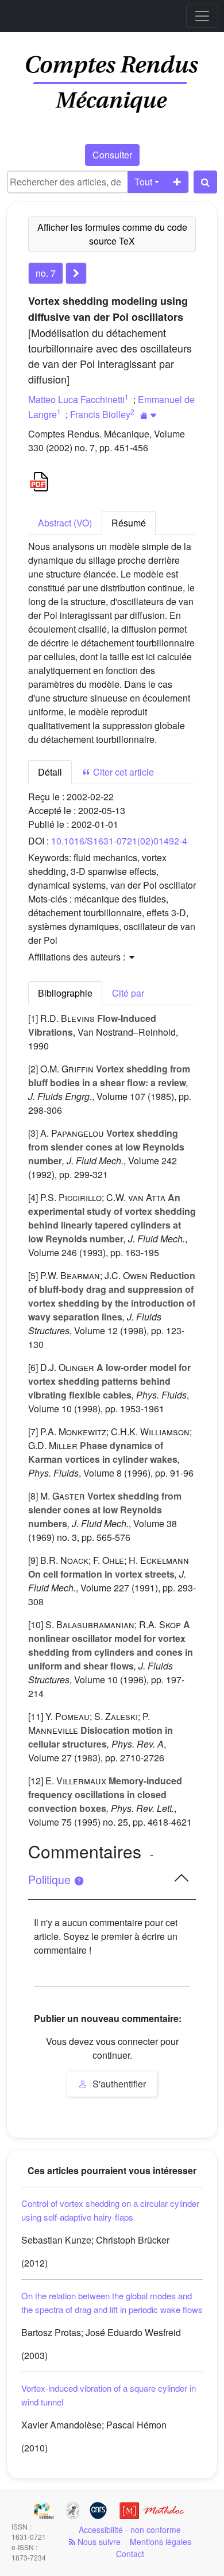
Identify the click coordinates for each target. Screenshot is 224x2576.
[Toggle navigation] (202, 16)
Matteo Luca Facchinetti (76, 399)
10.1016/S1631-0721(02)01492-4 (119, 841)
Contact (130, 2554)
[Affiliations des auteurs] (148, 415)
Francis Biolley (100, 414)
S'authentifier (118, 2084)
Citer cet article (122, 772)
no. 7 (46, 273)
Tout (143, 182)
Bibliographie (65, 993)
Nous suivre (98, 2542)
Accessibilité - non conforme (130, 2529)
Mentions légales (161, 2542)
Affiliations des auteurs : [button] (78, 957)
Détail (50, 772)
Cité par (128, 993)
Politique (51, 1880)
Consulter (112, 155)
